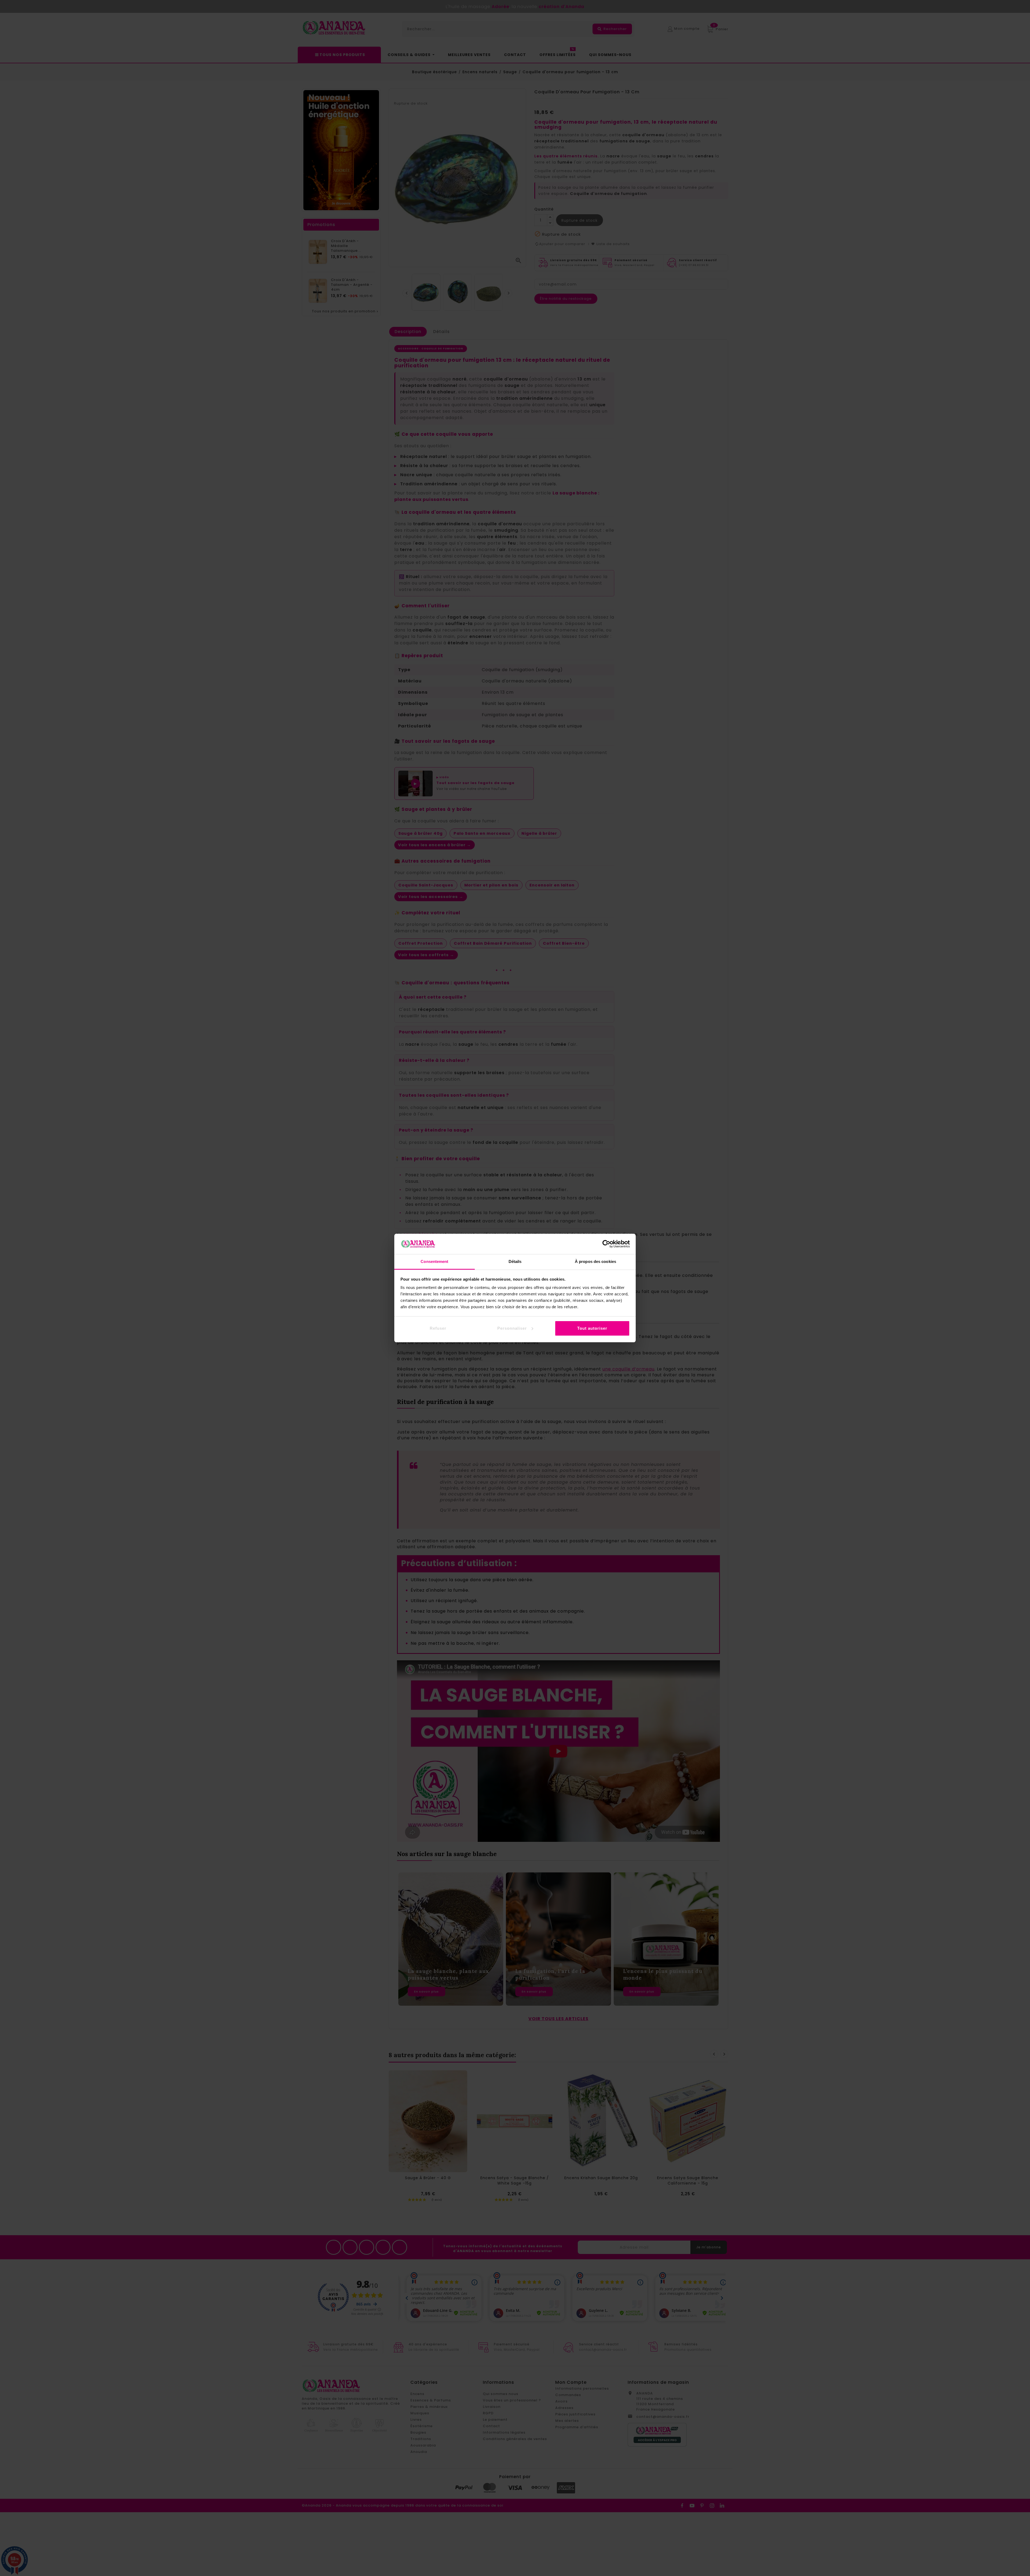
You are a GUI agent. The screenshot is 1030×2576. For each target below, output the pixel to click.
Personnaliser (512, 1328)
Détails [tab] (515, 1261)
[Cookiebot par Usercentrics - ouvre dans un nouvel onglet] (606, 1244)
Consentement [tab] (434, 1261)
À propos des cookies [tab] (595, 1261)
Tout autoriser (592, 1328)
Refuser (438, 1328)
